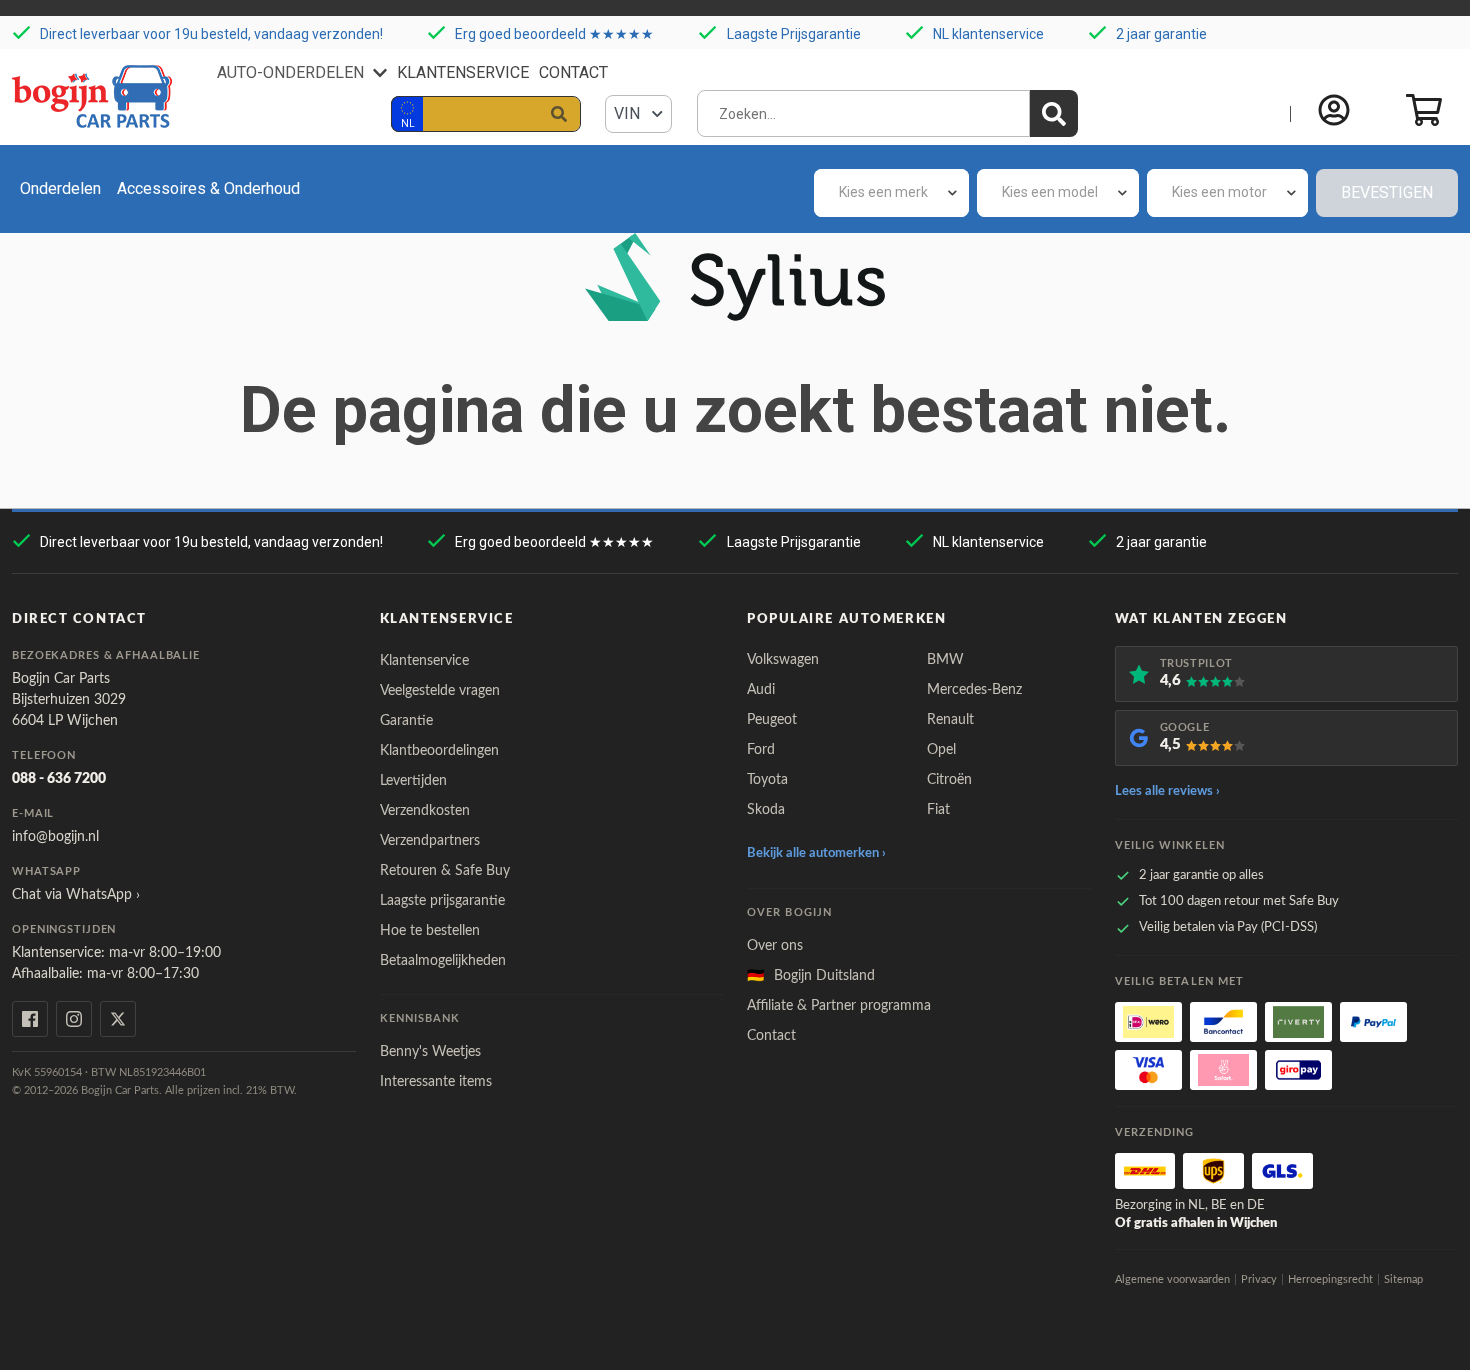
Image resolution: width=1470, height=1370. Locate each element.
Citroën (949, 780)
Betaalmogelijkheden (443, 961)
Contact (573, 72)
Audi (761, 690)
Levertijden (413, 781)
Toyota (767, 780)
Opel (941, 750)
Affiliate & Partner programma (839, 1006)
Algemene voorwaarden (1172, 1279)
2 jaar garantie (1161, 34)
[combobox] (891, 193)
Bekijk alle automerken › (816, 853)
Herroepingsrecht (1330, 1279)
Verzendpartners (430, 841)
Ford (761, 750)
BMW (945, 660)
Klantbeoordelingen (439, 751)
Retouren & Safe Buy (445, 871)
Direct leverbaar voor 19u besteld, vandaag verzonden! (211, 34)
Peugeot (772, 720)
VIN (629, 113)
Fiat (938, 810)
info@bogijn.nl (55, 837)
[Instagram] (74, 1019)
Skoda (766, 810)
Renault (950, 720)
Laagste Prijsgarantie (794, 34)
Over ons (775, 946)
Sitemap (1403, 1279)
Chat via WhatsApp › (76, 895)
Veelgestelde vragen (440, 691)
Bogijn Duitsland (811, 976)
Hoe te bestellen (430, 931)
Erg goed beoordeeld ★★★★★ (554, 34)
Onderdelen (60, 188)
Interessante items (436, 1082)
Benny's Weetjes (430, 1052)
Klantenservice (463, 72)
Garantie (406, 721)
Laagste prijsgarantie (442, 901)
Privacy (1259, 1279)
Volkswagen (783, 660)
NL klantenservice (988, 34)
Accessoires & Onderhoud (208, 188)
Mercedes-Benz (974, 690)
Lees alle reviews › (1167, 791)
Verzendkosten (425, 811)
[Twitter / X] (118, 1019)
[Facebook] (30, 1019)
